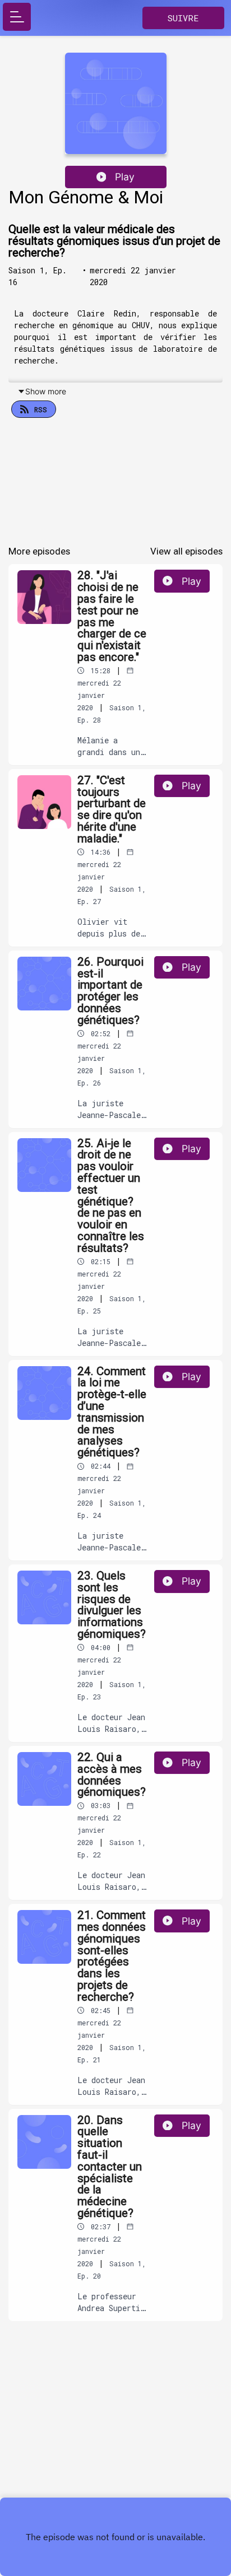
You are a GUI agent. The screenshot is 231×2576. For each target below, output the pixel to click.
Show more (46, 391)
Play (125, 177)
